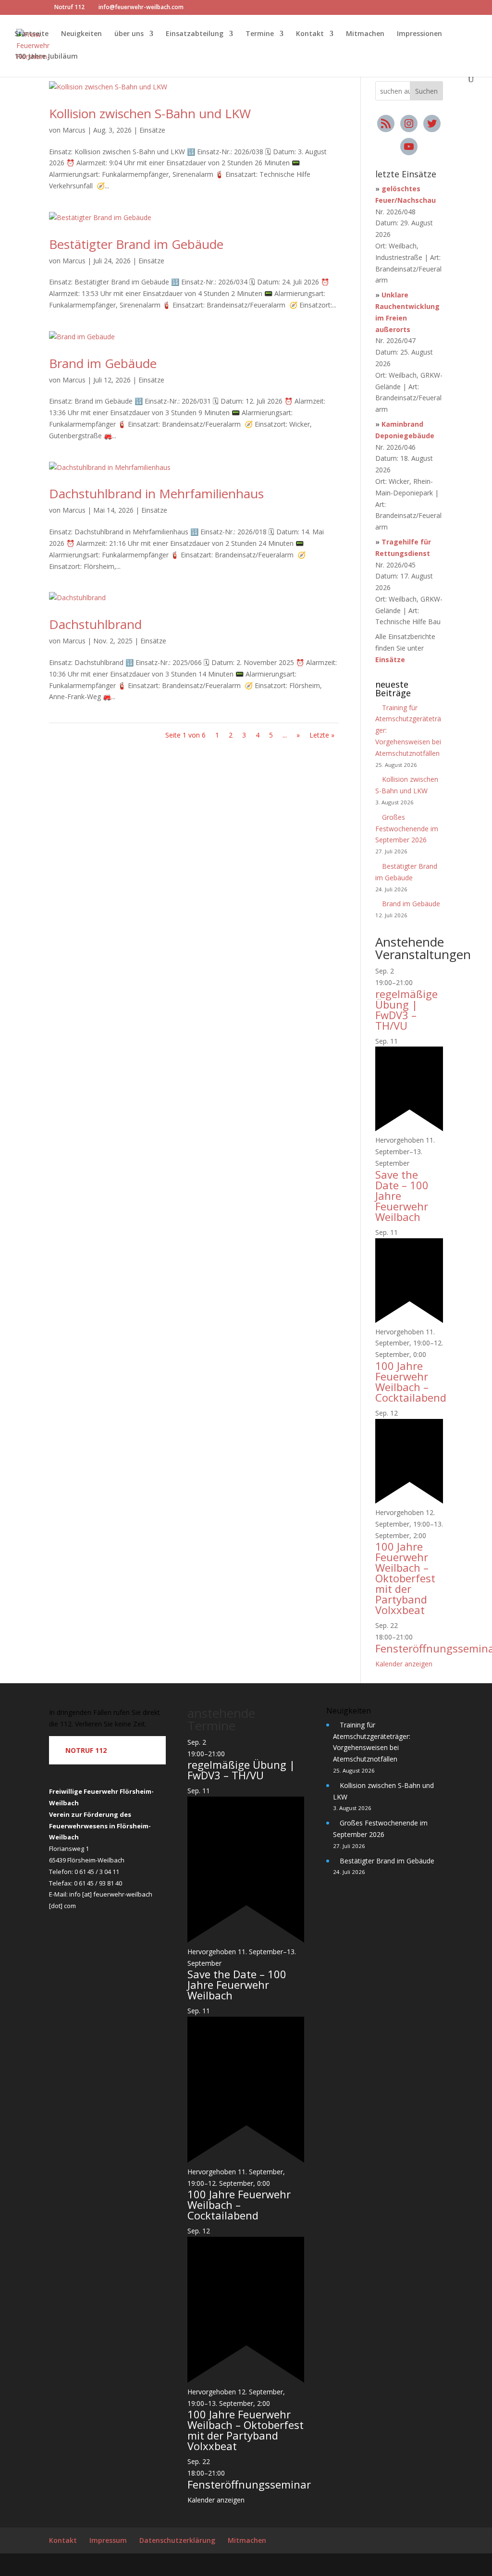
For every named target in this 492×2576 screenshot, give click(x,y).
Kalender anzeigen (404, 1664)
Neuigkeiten (81, 34)
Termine (260, 34)
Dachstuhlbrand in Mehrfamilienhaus (156, 493)
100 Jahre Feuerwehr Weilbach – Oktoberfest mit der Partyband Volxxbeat (405, 1578)
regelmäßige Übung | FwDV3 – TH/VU (406, 1010)
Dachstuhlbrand (95, 624)
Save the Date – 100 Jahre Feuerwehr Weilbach (237, 1984)
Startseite (31, 34)
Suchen (426, 91)
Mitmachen (365, 34)
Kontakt (310, 34)
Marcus (74, 130)
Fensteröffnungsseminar (249, 2484)
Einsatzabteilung (195, 34)
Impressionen (419, 34)
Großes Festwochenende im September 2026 (407, 829)
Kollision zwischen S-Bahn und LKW (150, 113)
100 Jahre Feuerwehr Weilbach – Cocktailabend (411, 1381)
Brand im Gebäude (103, 363)
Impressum (108, 2540)
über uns (129, 34)
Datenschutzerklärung (177, 2540)
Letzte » (322, 735)
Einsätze (152, 130)
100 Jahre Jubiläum (46, 57)
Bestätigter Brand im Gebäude (136, 244)
